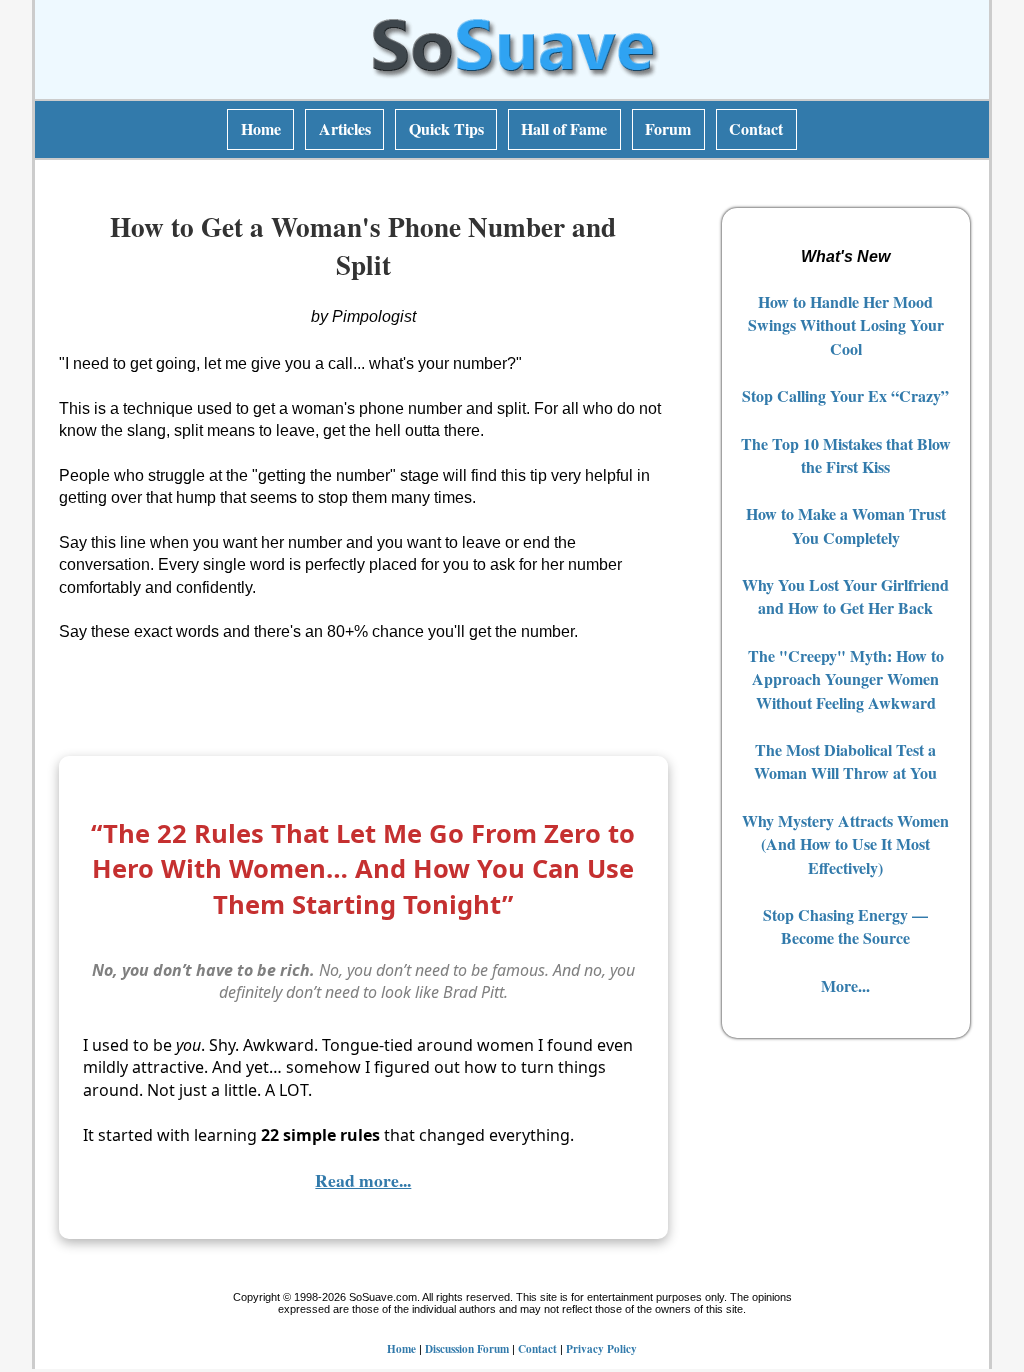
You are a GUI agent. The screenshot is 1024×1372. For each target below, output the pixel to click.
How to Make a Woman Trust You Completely (846, 525)
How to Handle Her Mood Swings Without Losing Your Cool (846, 325)
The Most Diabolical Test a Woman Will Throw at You (845, 761)
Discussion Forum (467, 1348)
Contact (756, 128)
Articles (345, 128)
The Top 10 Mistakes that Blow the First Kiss (846, 455)
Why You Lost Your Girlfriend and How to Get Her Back (845, 596)
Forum (668, 128)
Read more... (363, 1180)
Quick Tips (446, 128)
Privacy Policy (601, 1348)
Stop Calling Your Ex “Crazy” (845, 395)
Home (261, 128)
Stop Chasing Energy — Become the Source (845, 926)
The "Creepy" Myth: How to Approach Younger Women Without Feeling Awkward (846, 679)
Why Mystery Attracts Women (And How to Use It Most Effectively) (845, 844)
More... (845, 985)
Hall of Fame (564, 128)
